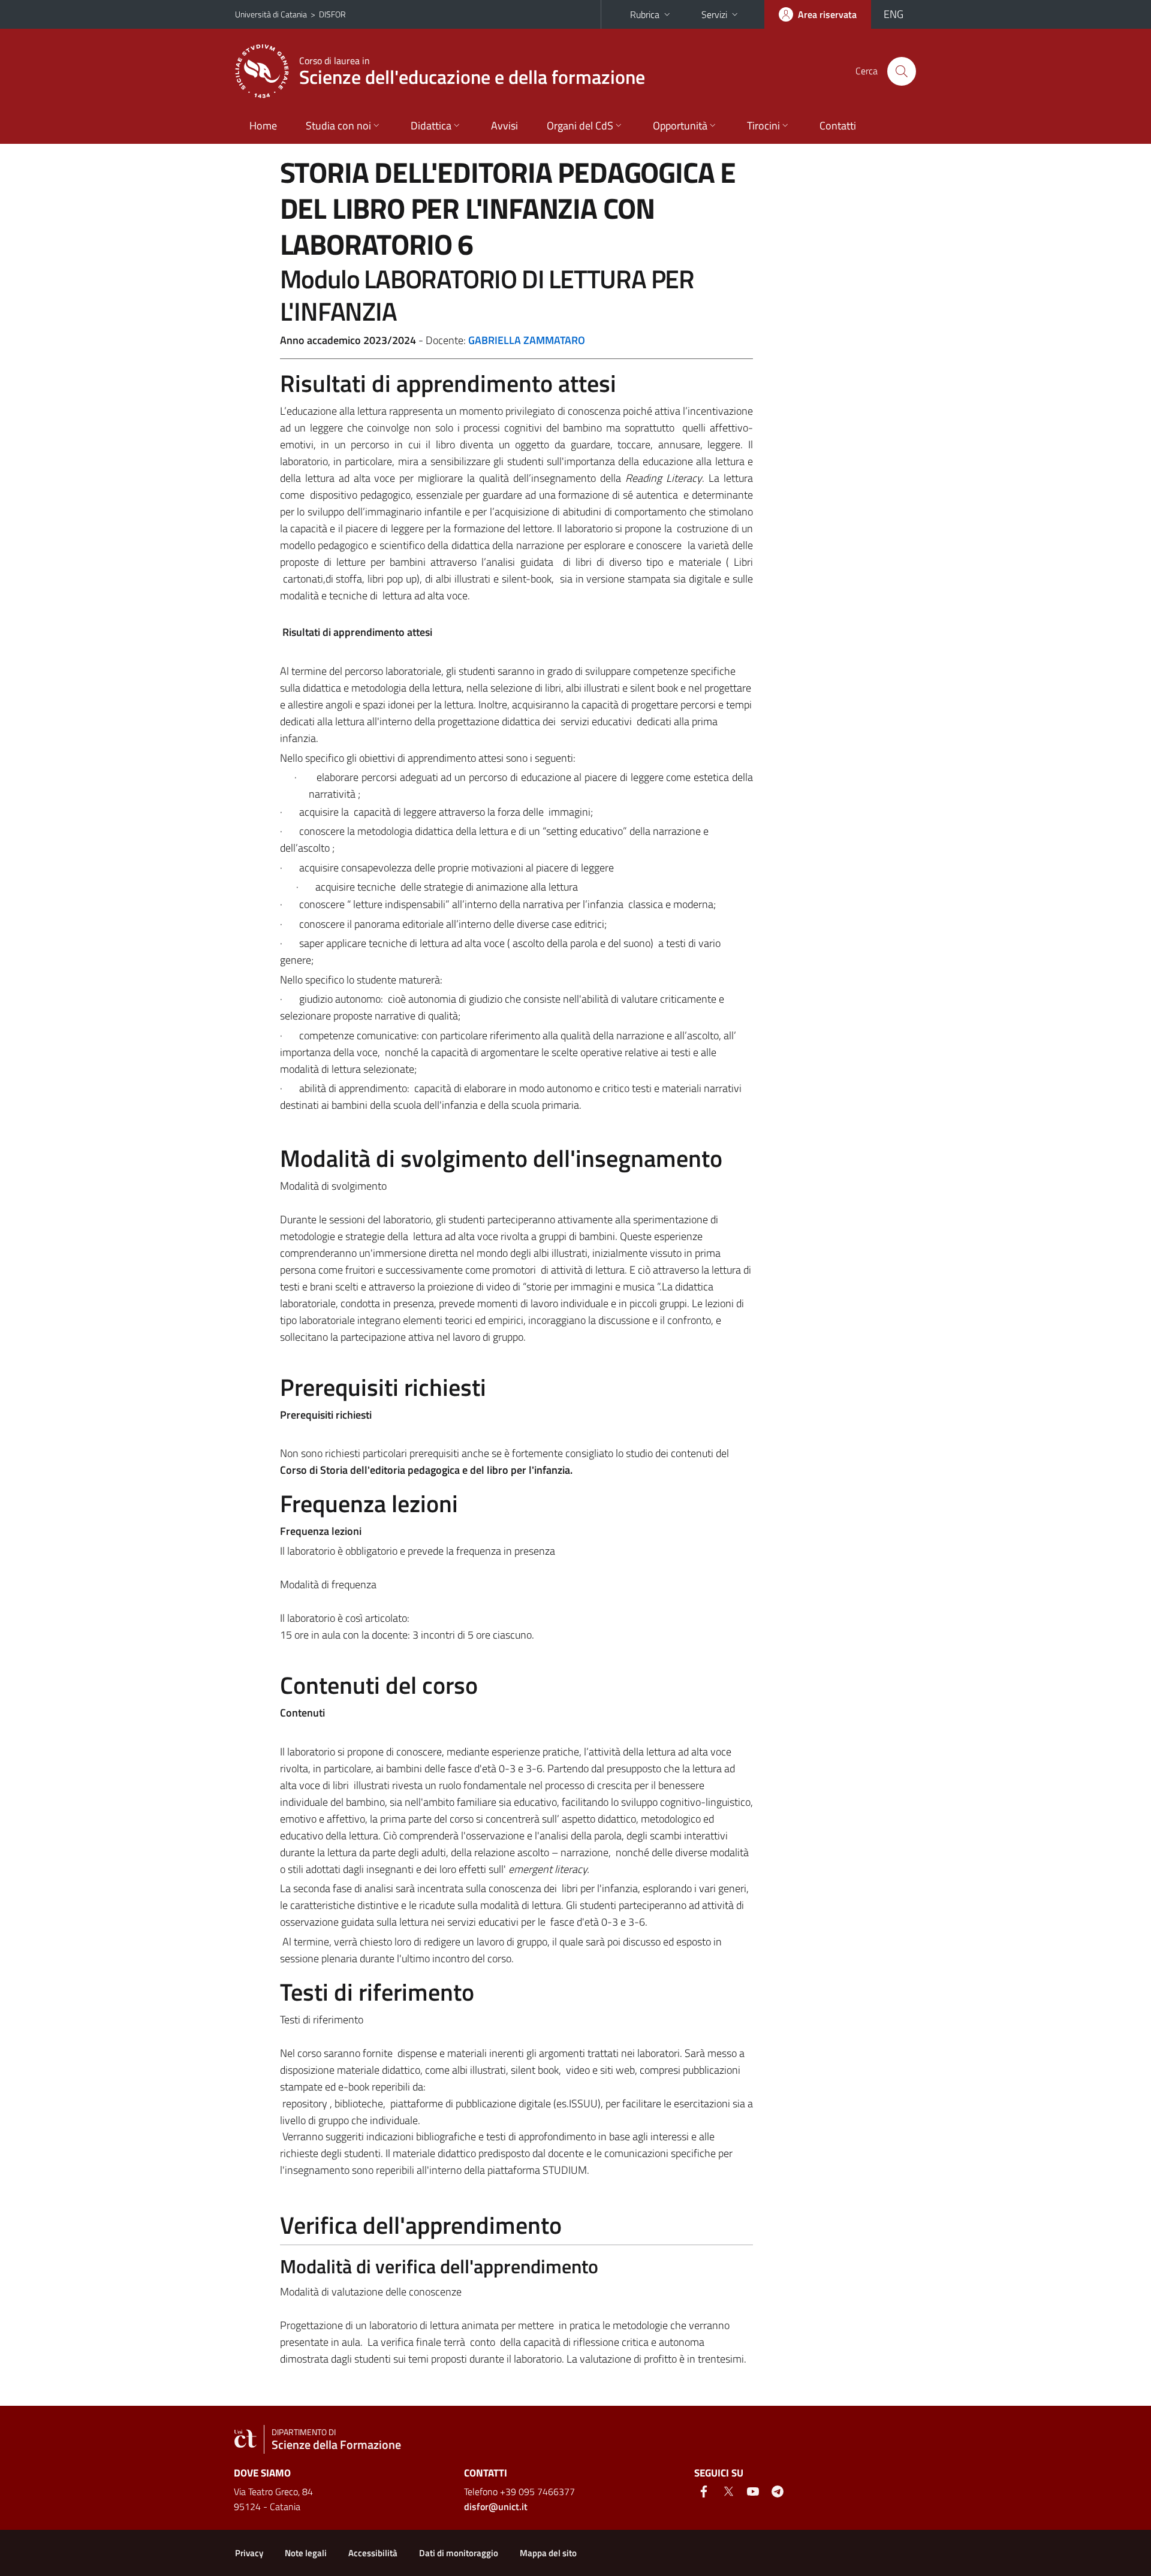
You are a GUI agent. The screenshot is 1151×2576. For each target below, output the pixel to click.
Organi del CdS (580, 126)
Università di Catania (271, 14)
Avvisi (504, 126)
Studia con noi (338, 126)
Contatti (838, 126)
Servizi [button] (714, 14)
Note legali (306, 2553)
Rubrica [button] (645, 14)
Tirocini (763, 126)
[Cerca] (902, 71)
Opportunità (680, 126)
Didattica (431, 126)
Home (263, 126)
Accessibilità (373, 2553)
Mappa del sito (548, 2553)
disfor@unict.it (496, 2506)
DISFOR (332, 14)
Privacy (249, 2553)
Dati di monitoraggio (459, 2553)
